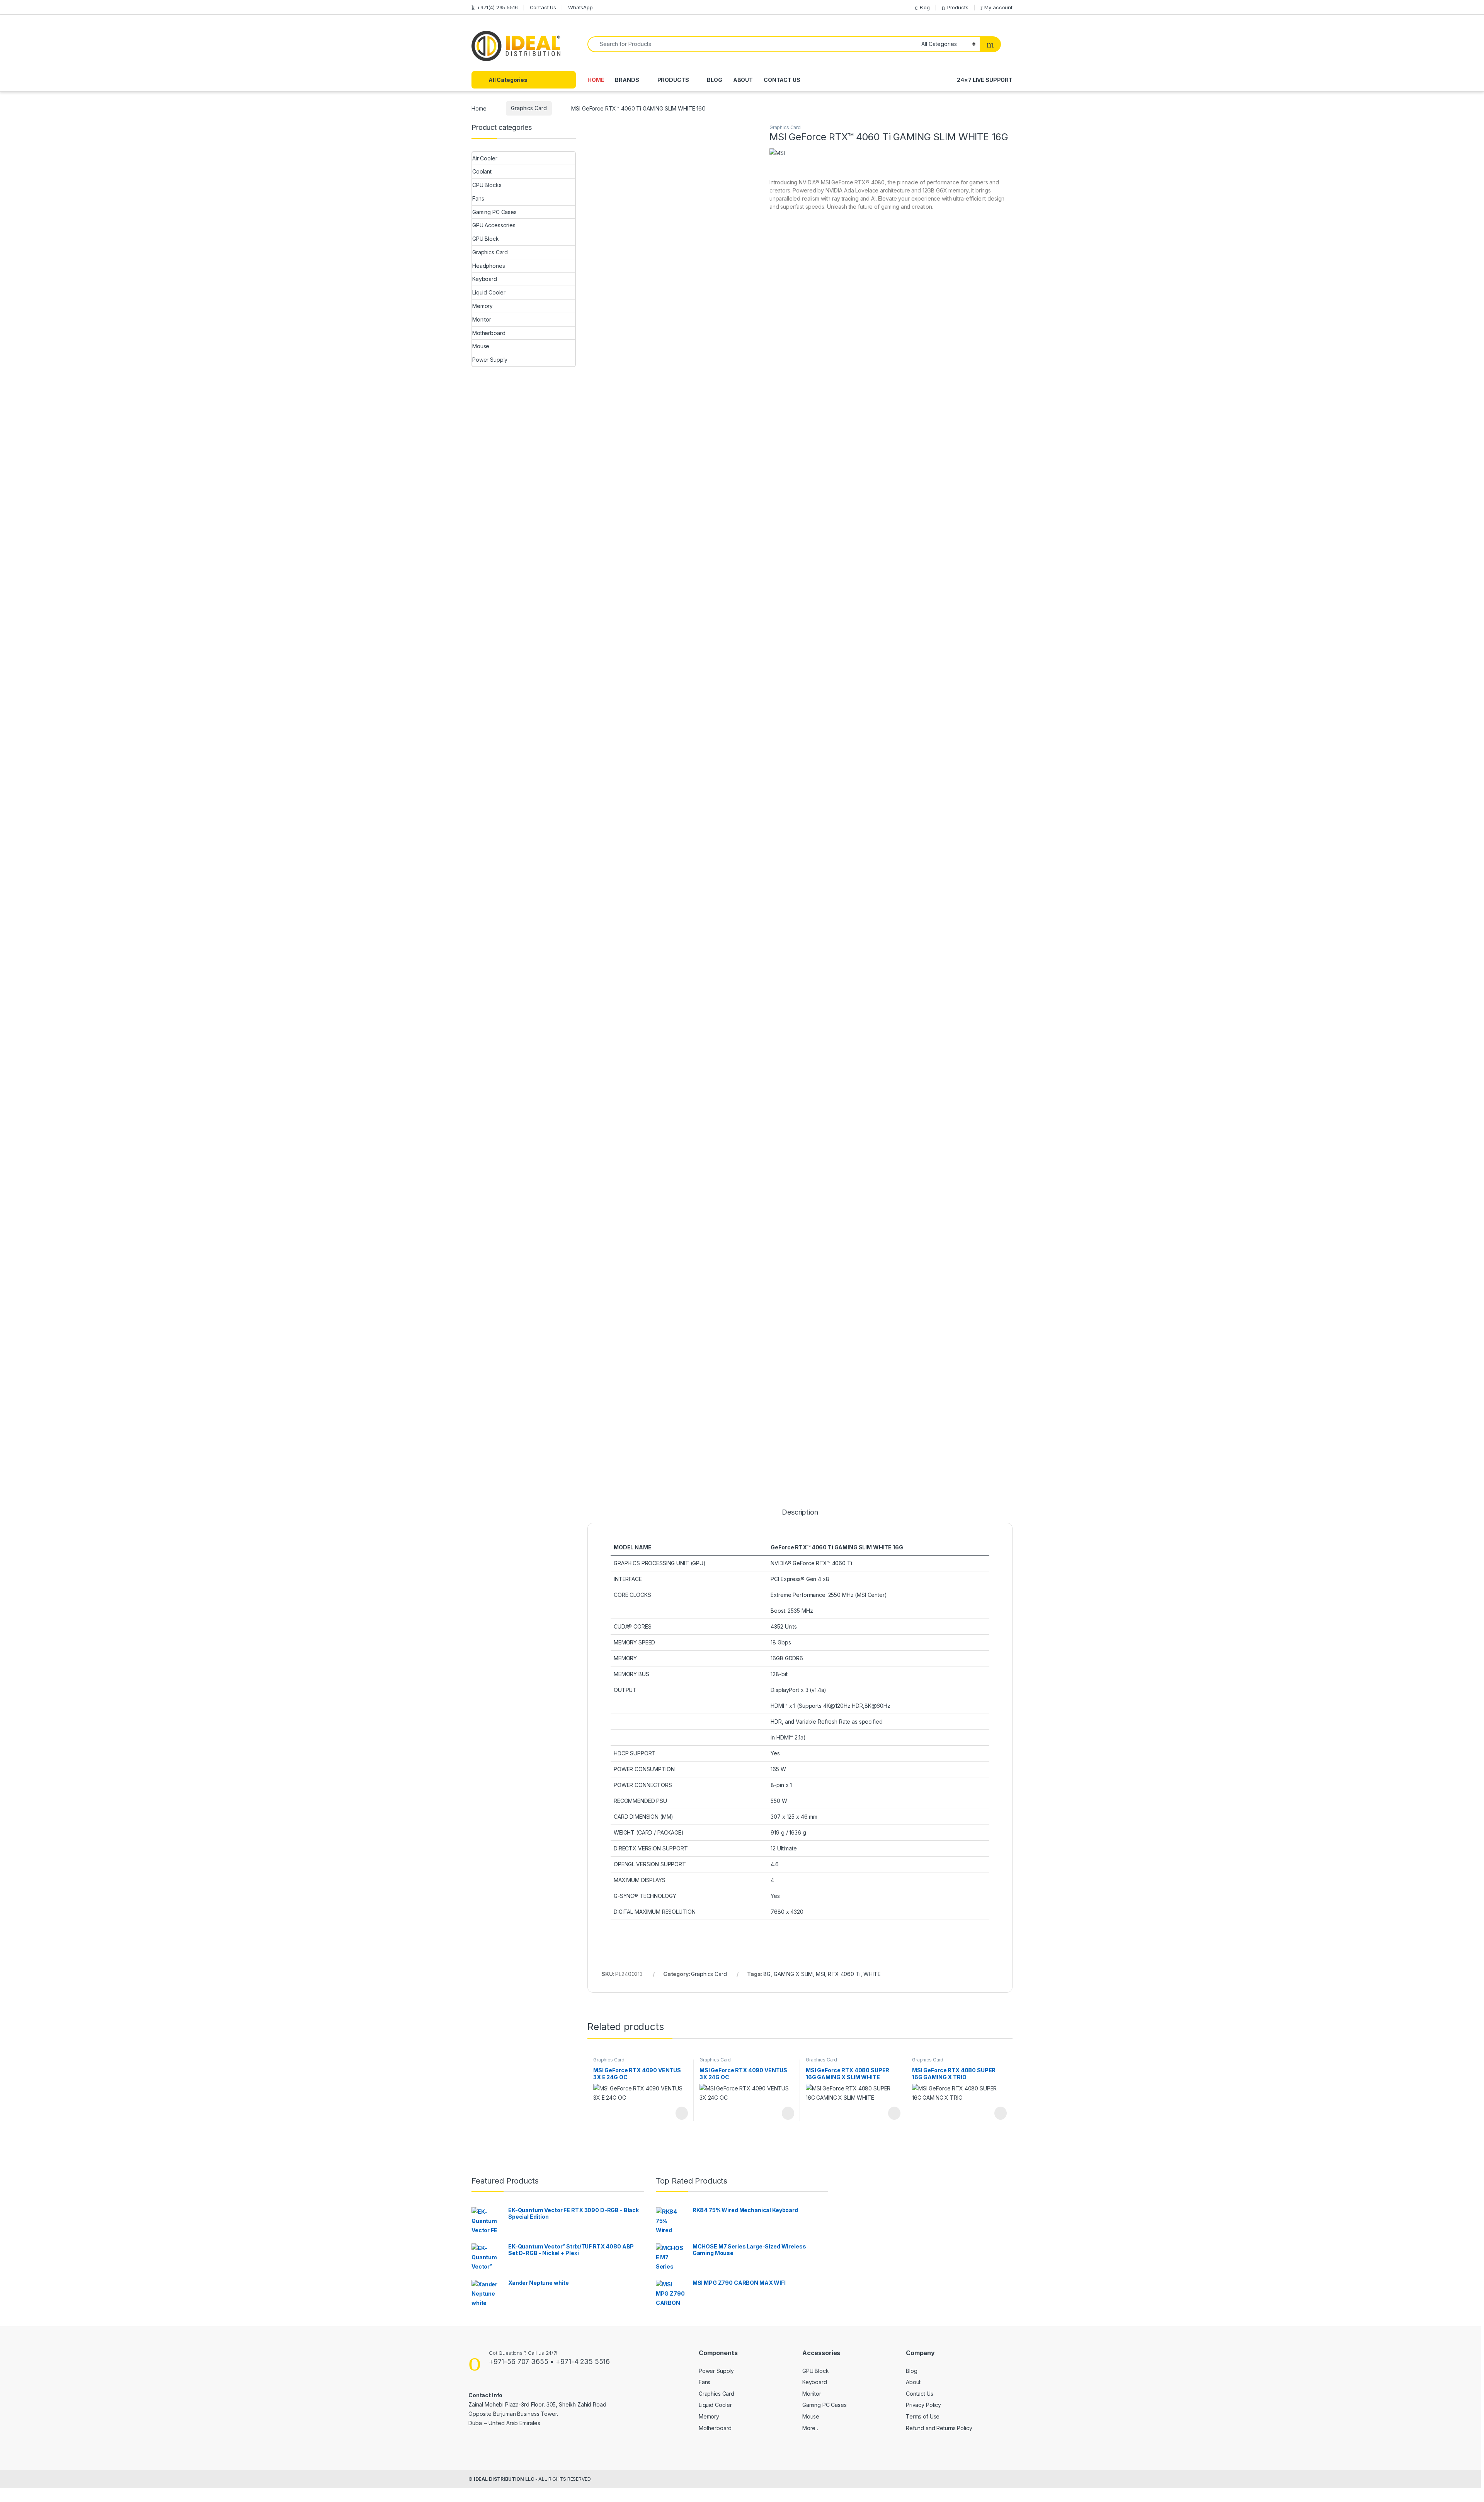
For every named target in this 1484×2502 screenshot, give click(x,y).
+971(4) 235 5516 (497, 7)
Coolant (482, 171)
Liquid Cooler (489, 292)
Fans (478, 198)
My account (998, 7)
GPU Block (486, 239)
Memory (482, 306)
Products (958, 7)
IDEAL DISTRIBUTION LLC (504, 2479)
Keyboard (485, 279)
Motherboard (489, 333)
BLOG (714, 80)
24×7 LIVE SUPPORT (985, 80)
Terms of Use (923, 2416)
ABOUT (743, 80)
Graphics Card (529, 108)
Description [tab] (800, 1512)
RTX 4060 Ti (844, 1974)
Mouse (481, 346)
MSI (820, 1974)
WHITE (872, 1974)
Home (479, 108)
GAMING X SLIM (793, 1974)
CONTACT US (782, 80)
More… (811, 2428)
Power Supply (490, 360)
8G (767, 1974)
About (913, 2382)
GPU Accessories (494, 225)
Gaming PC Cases (494, 212)
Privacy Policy (923, 2405)
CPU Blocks (487, 185)
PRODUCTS (673, 80)
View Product (678, 2113)
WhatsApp (580, 7)
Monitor (482, 319)
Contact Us (543, 7)
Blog (925, 7)
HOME (596, 80)
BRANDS (627, 80)
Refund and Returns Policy (939, 2428)
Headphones (489, 266)
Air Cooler (485, 158)
